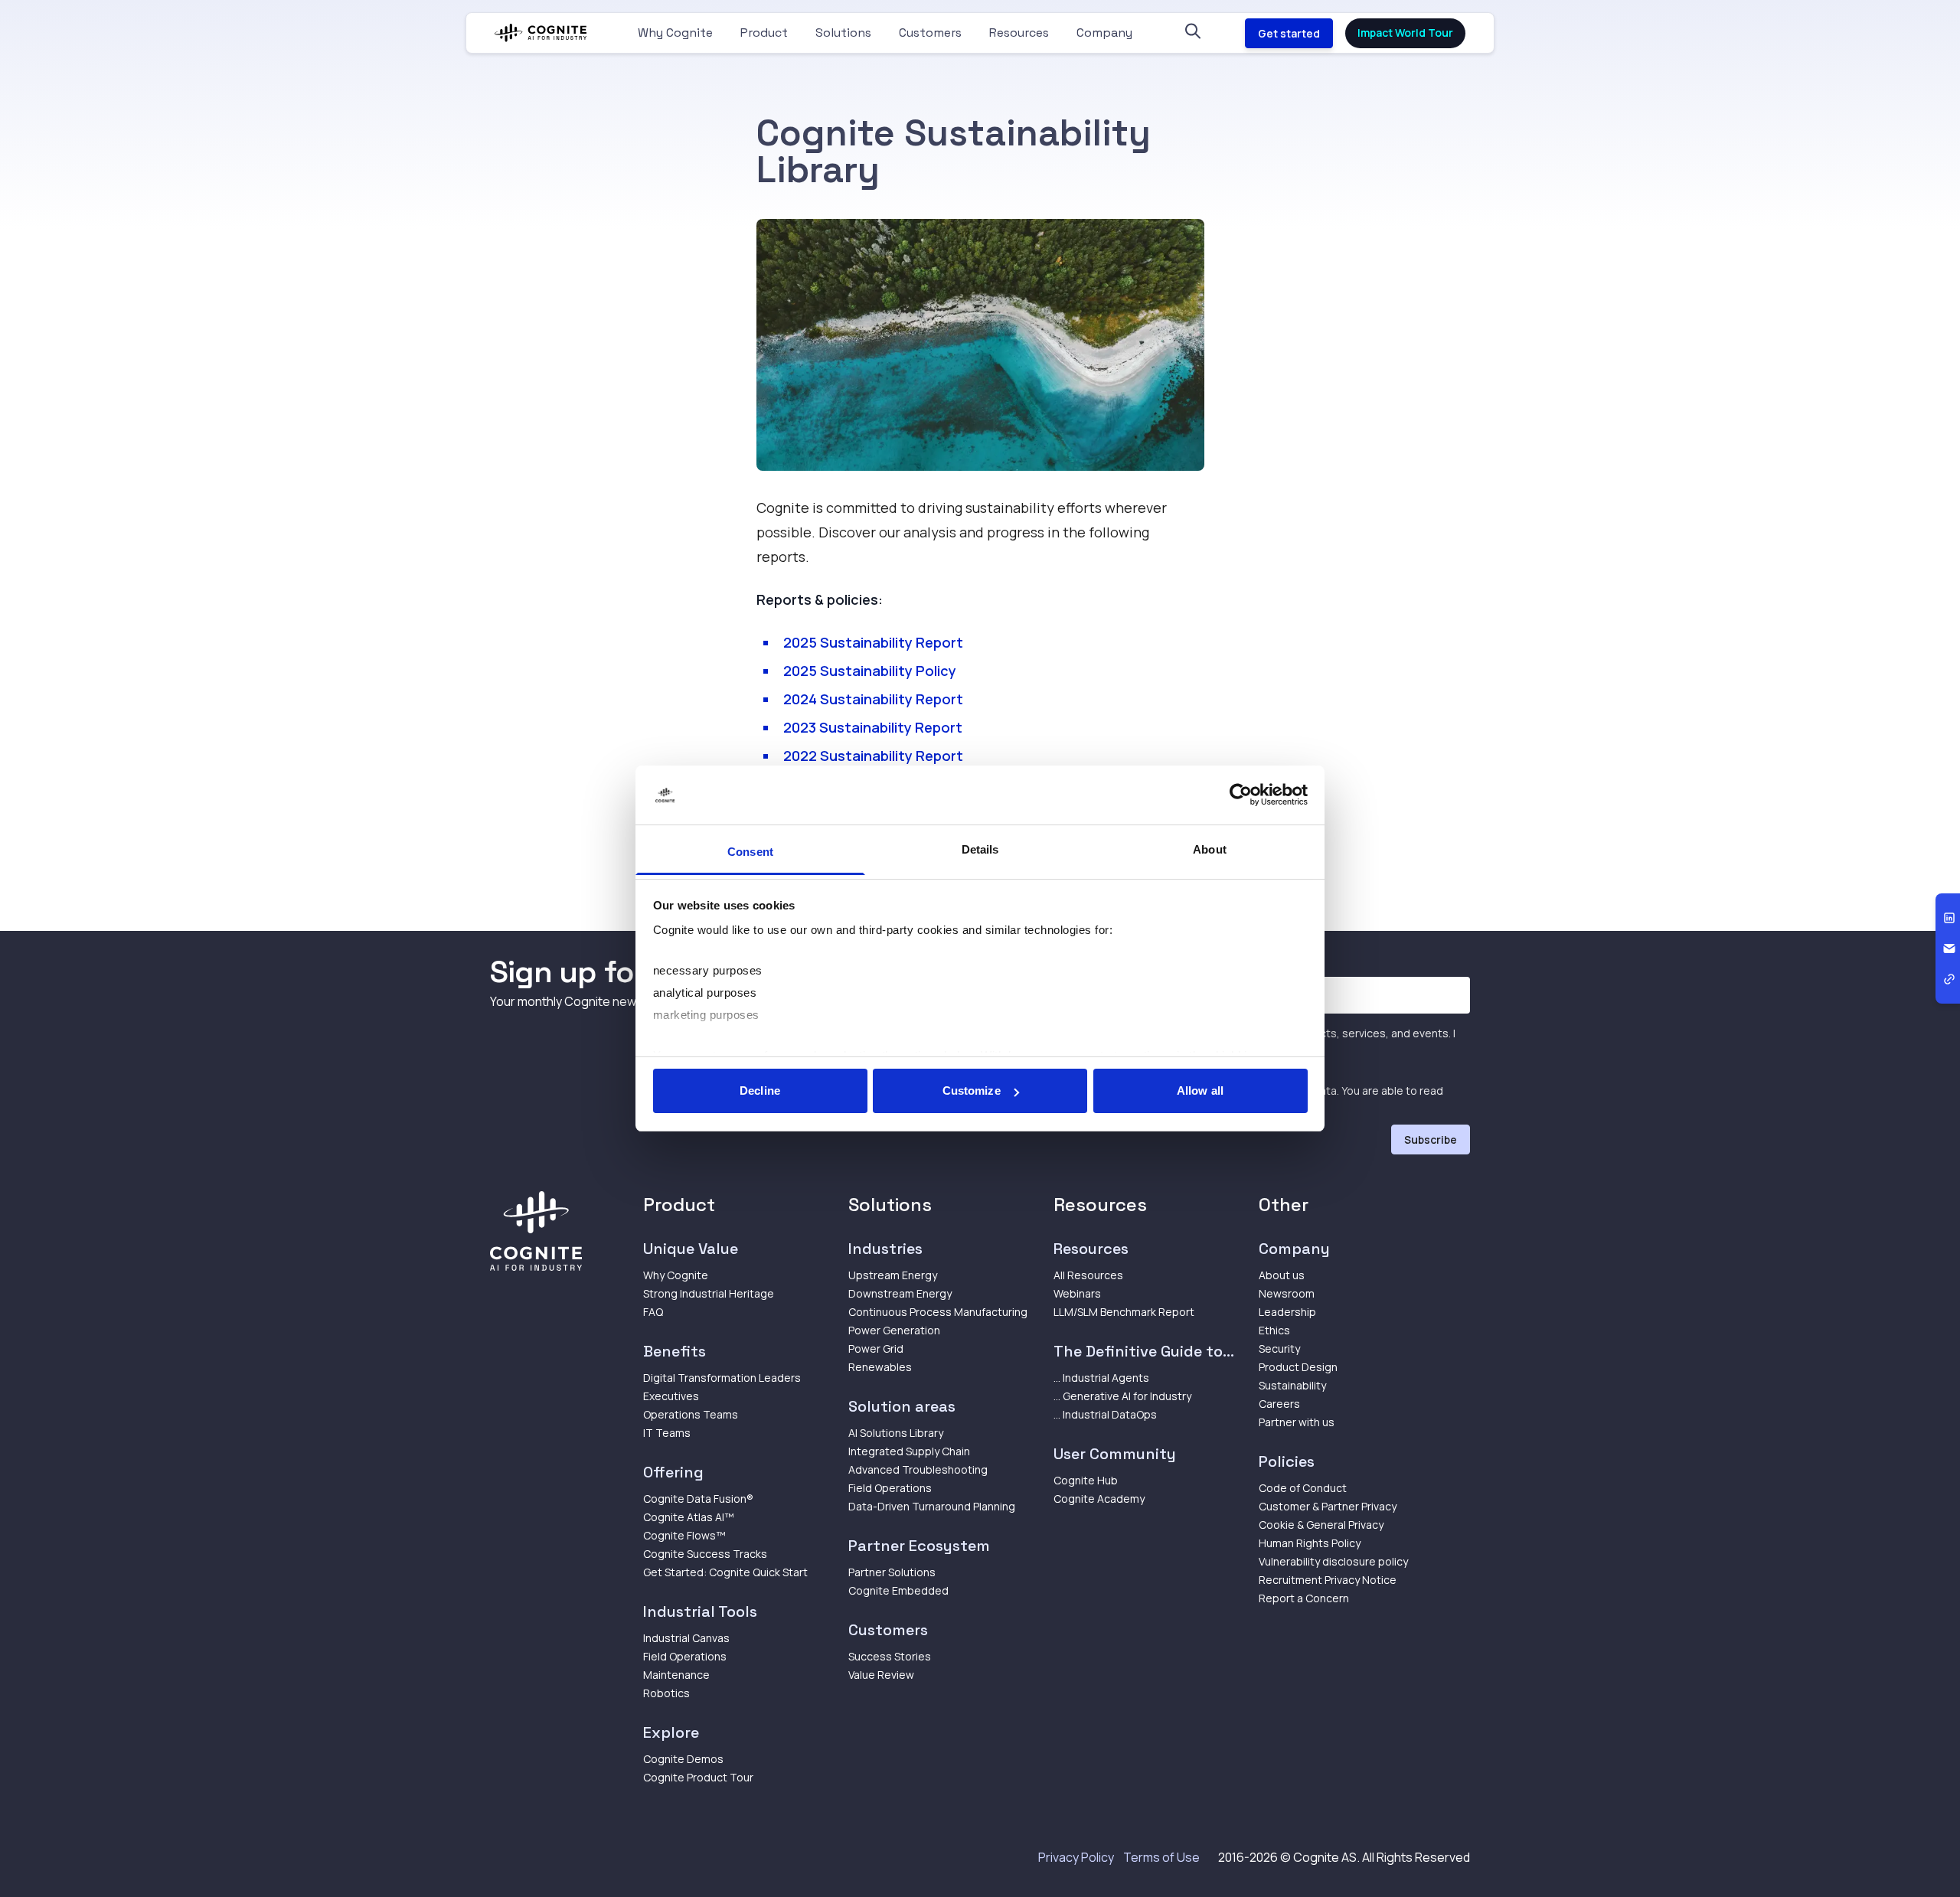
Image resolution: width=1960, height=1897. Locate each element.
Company (1104, 33)
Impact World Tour (1405, 33)
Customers (930, 33)
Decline (760, 1091)
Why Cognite (675, 33)
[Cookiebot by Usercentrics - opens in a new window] (1241, 795)
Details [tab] (980, 849)
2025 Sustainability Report (873, 642)
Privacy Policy (1076, 1857)
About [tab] (1210, 849)
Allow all (1200, 1091)
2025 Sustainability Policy (870, 671)
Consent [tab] (750, 852)
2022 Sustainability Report (873, 756)
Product (764, 33)
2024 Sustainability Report (873, 699)
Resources (1019, 33)
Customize (972, 1091)
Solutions (843, 33)
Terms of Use (1161, 1857)
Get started (1289, 33)
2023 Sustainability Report (873, 727)
